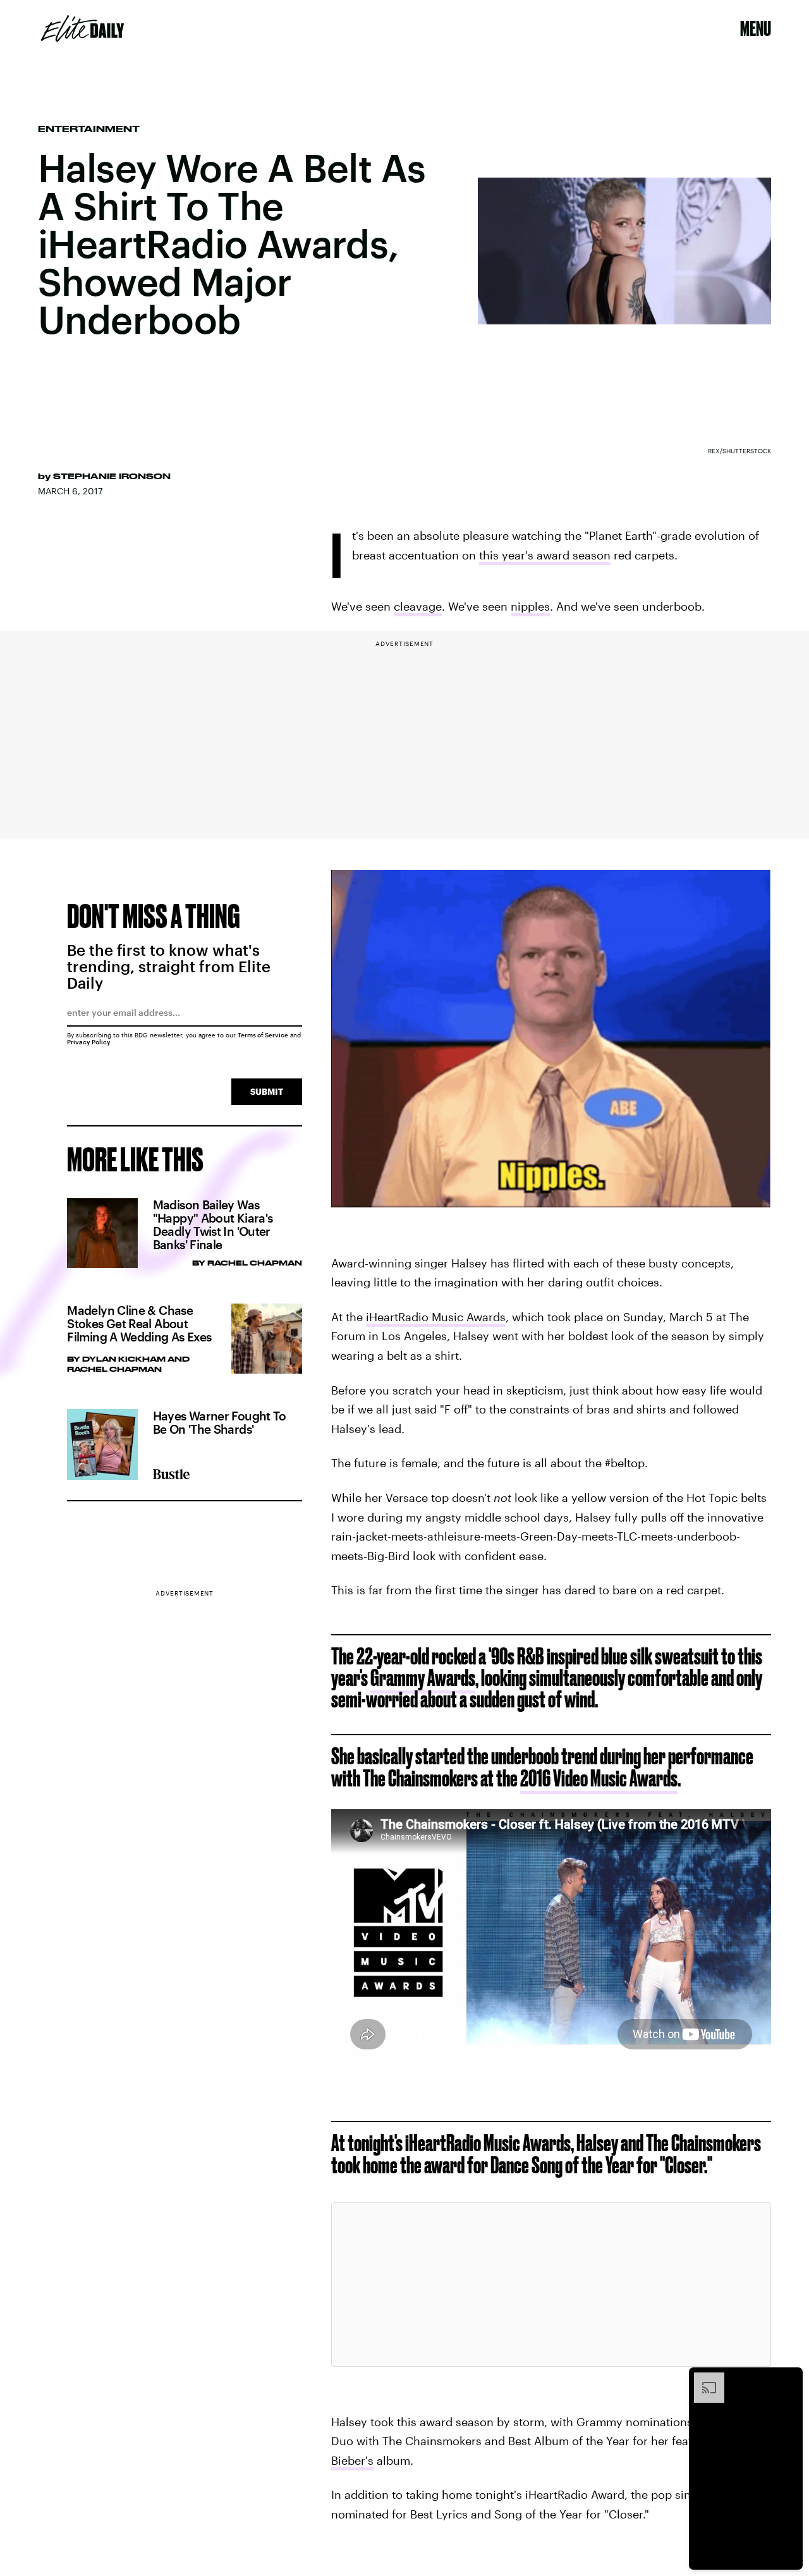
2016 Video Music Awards (599, 1778)
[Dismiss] (789, 2379)
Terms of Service (263, 1035)
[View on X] (551, 2278)
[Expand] (703, 2379)
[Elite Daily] (82, 28)
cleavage (418, 606)
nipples (530, 606)
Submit (267, 1091)
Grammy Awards (423, 1677)
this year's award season (545, 555)
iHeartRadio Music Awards (436, 1317)
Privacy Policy (89, 1042)
